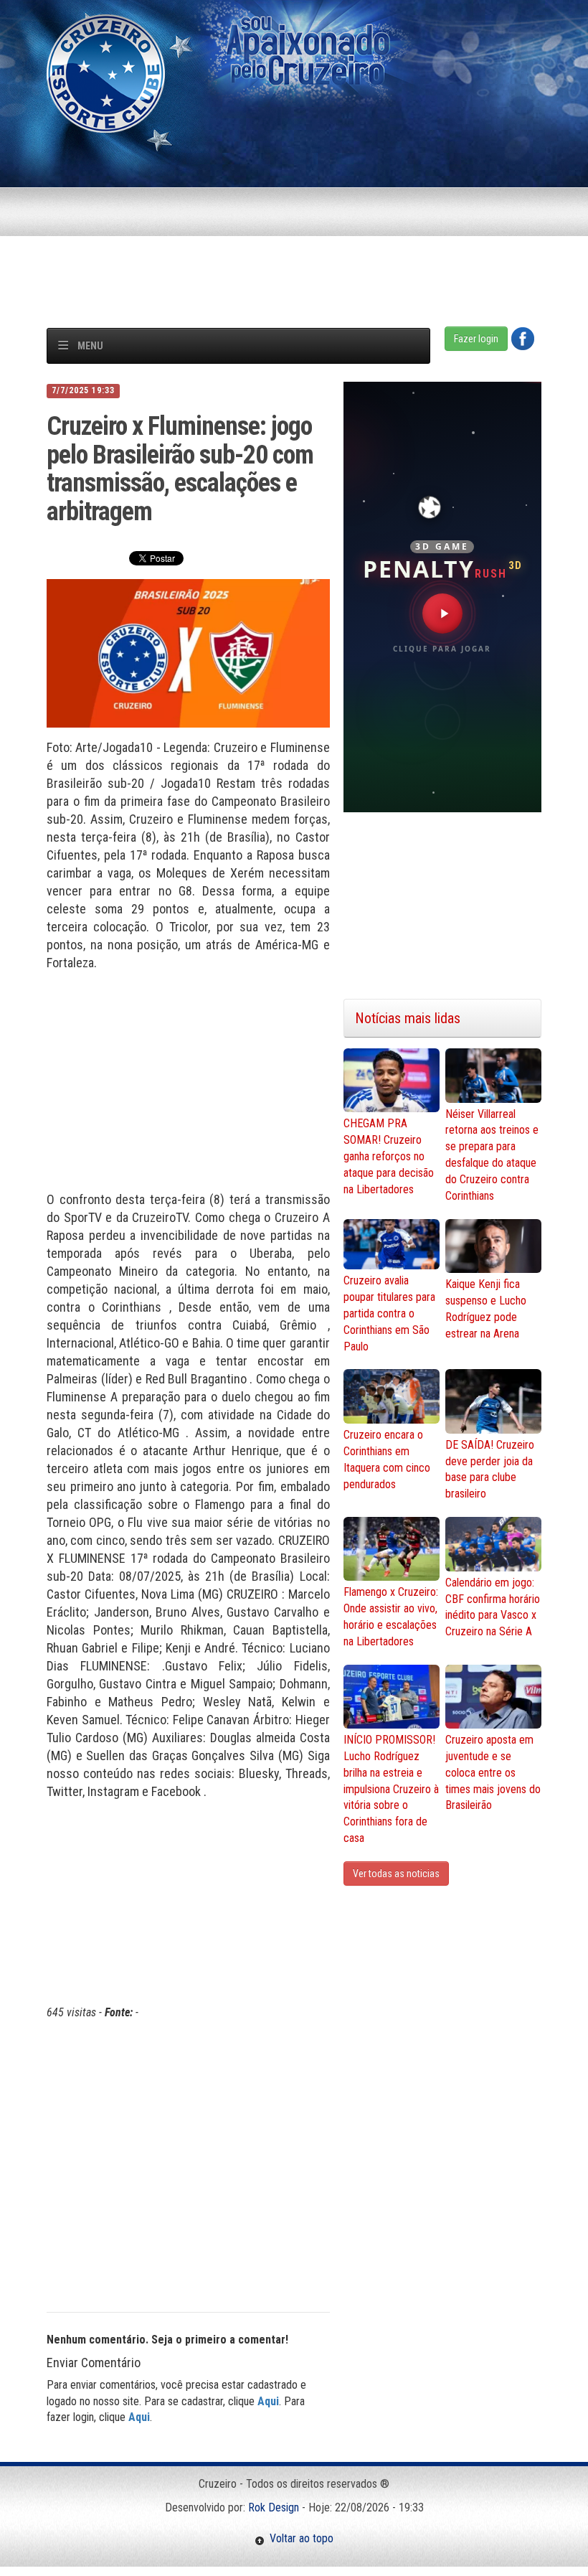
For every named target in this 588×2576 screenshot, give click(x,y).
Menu (90, 346)
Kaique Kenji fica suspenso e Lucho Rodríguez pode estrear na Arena (486, 1309)
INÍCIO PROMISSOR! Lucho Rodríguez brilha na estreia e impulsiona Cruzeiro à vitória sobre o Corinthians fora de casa (391, 1789)
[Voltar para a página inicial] (106, 73)
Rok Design (274, 2507)
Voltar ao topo (299, 2538)
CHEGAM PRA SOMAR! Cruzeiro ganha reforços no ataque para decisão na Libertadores (389, 1156)
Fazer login (476, 339)
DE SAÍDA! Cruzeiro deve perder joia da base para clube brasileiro (490, 1470)
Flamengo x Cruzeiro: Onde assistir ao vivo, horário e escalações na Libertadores (391, 1617)
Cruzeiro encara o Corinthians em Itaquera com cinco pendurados (387, 1459)
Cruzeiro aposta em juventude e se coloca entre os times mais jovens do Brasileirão (493, 1772)
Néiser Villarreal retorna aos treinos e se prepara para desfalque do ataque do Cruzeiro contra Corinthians (492, 1155)
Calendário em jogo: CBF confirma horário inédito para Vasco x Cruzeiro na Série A (493, 1607)
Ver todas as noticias (396, 1874)
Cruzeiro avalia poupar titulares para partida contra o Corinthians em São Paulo (389, 1313)
